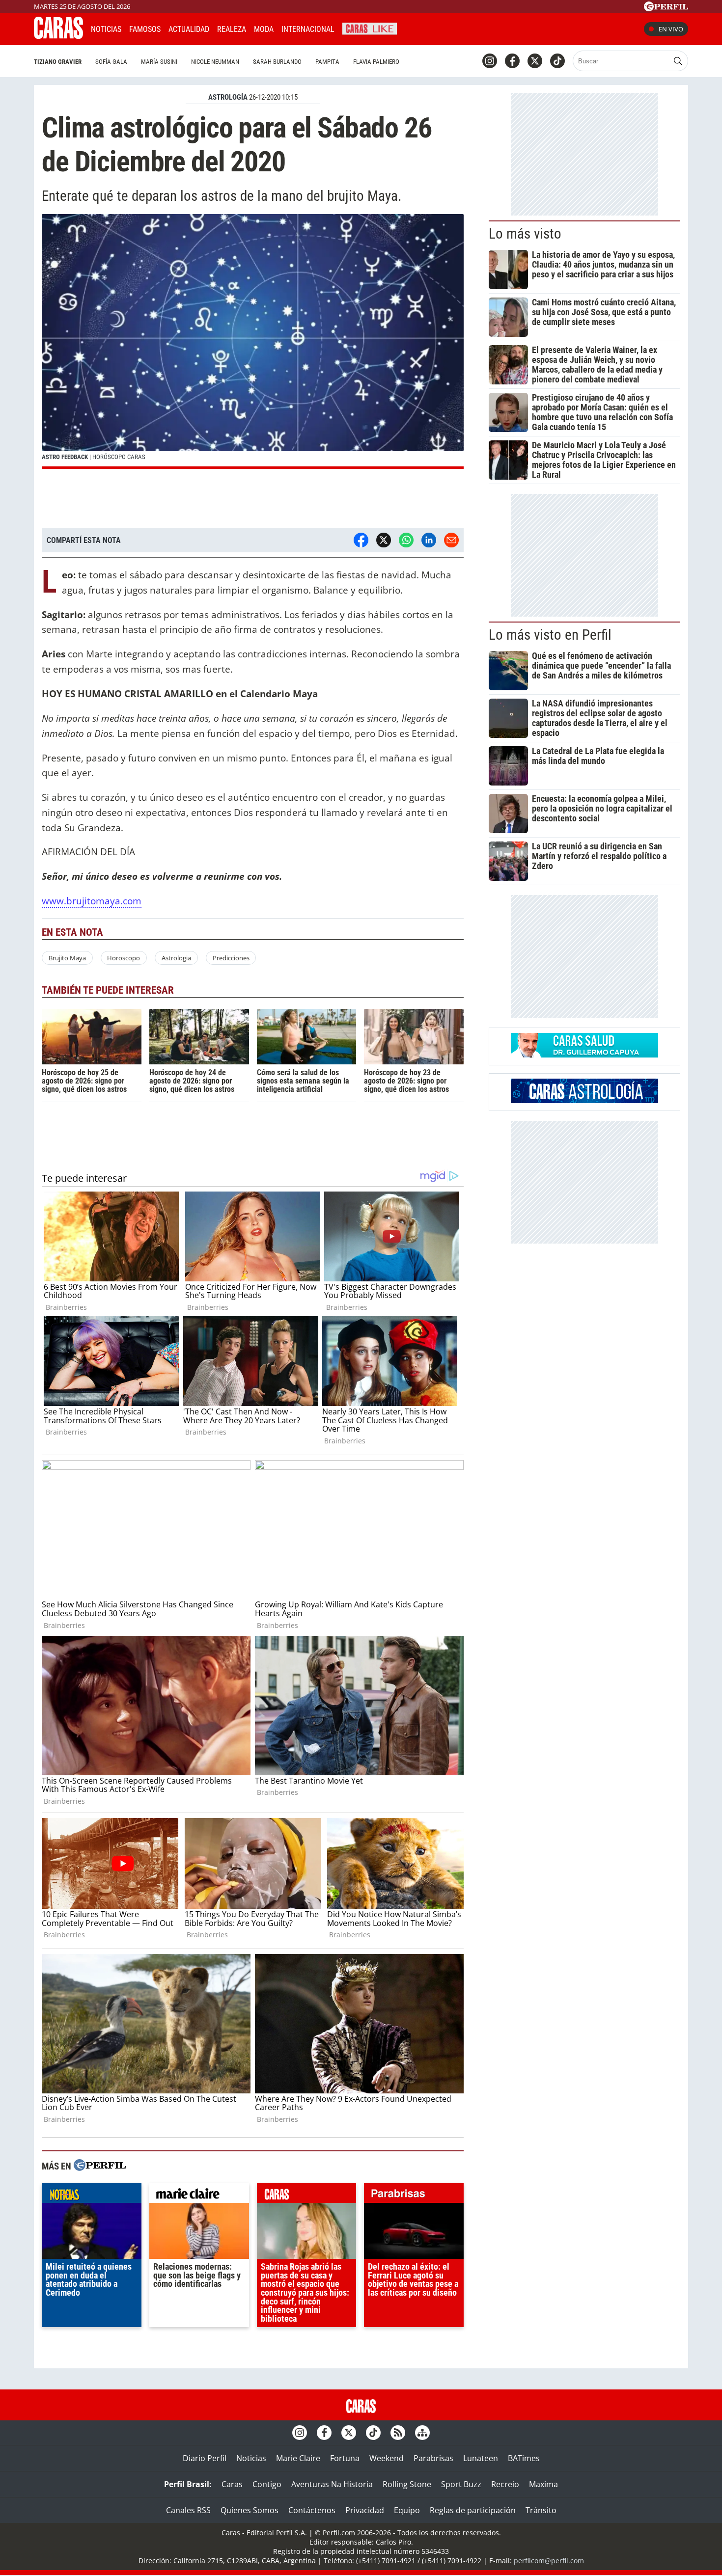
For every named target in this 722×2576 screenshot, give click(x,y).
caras (307, 2196)
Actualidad (189, 29)
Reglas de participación (473, 2510)
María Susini (159, 62)
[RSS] (398, 2433)
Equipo (407, 2510)
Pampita (327, 62)
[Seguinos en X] (535, 61)
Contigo (267, 2484)
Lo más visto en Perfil (550, 635)
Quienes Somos (250, 2510)
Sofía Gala (111, 62)
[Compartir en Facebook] (361, 540)
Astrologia (176, 958)
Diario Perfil (205, 2458)
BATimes (524, 2458)
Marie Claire (298, 2458)
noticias (92, 2196)
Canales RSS (188, 2510)
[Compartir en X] (384, 540)
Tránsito (541, 2510)
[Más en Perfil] (100, 2166)
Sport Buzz (461, 2484)
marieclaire (199, 2196)
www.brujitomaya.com (92, 901)
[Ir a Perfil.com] (666, 8)
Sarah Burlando (277, 62)
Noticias (106, 29)
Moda (264, 29)
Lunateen (481, 2458)
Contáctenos (312, 2510)
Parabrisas (433, 2458)
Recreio (505, 2484)
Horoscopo (124, 958)
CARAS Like (370, 28)
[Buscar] (678, 61)
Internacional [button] (308, 29)
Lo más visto (525, 234)
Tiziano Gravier (58, 62)
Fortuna (345, 2458)
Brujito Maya (67, 958)
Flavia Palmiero (376, 62)
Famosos (145, 29)
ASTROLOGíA (228, 97)
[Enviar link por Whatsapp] (406, 540)
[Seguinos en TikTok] (557, 61)
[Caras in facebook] (512, 61)
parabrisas (414, 2196)
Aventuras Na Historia (332, 2484)
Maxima (543, 2484)
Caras (232, 2484)
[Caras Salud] (584, 1055)
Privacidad (365, 2510)
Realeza (232, 29)
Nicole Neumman (215, 62)
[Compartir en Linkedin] (429, 540)
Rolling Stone (407, 2484)
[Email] (451, 540)
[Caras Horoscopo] (584, 1100)
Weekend (387, 2458)
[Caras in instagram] (490, 61)
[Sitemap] (422, 2433)
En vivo (671, 29)
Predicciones (231, 958)
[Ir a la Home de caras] (58, 36)
